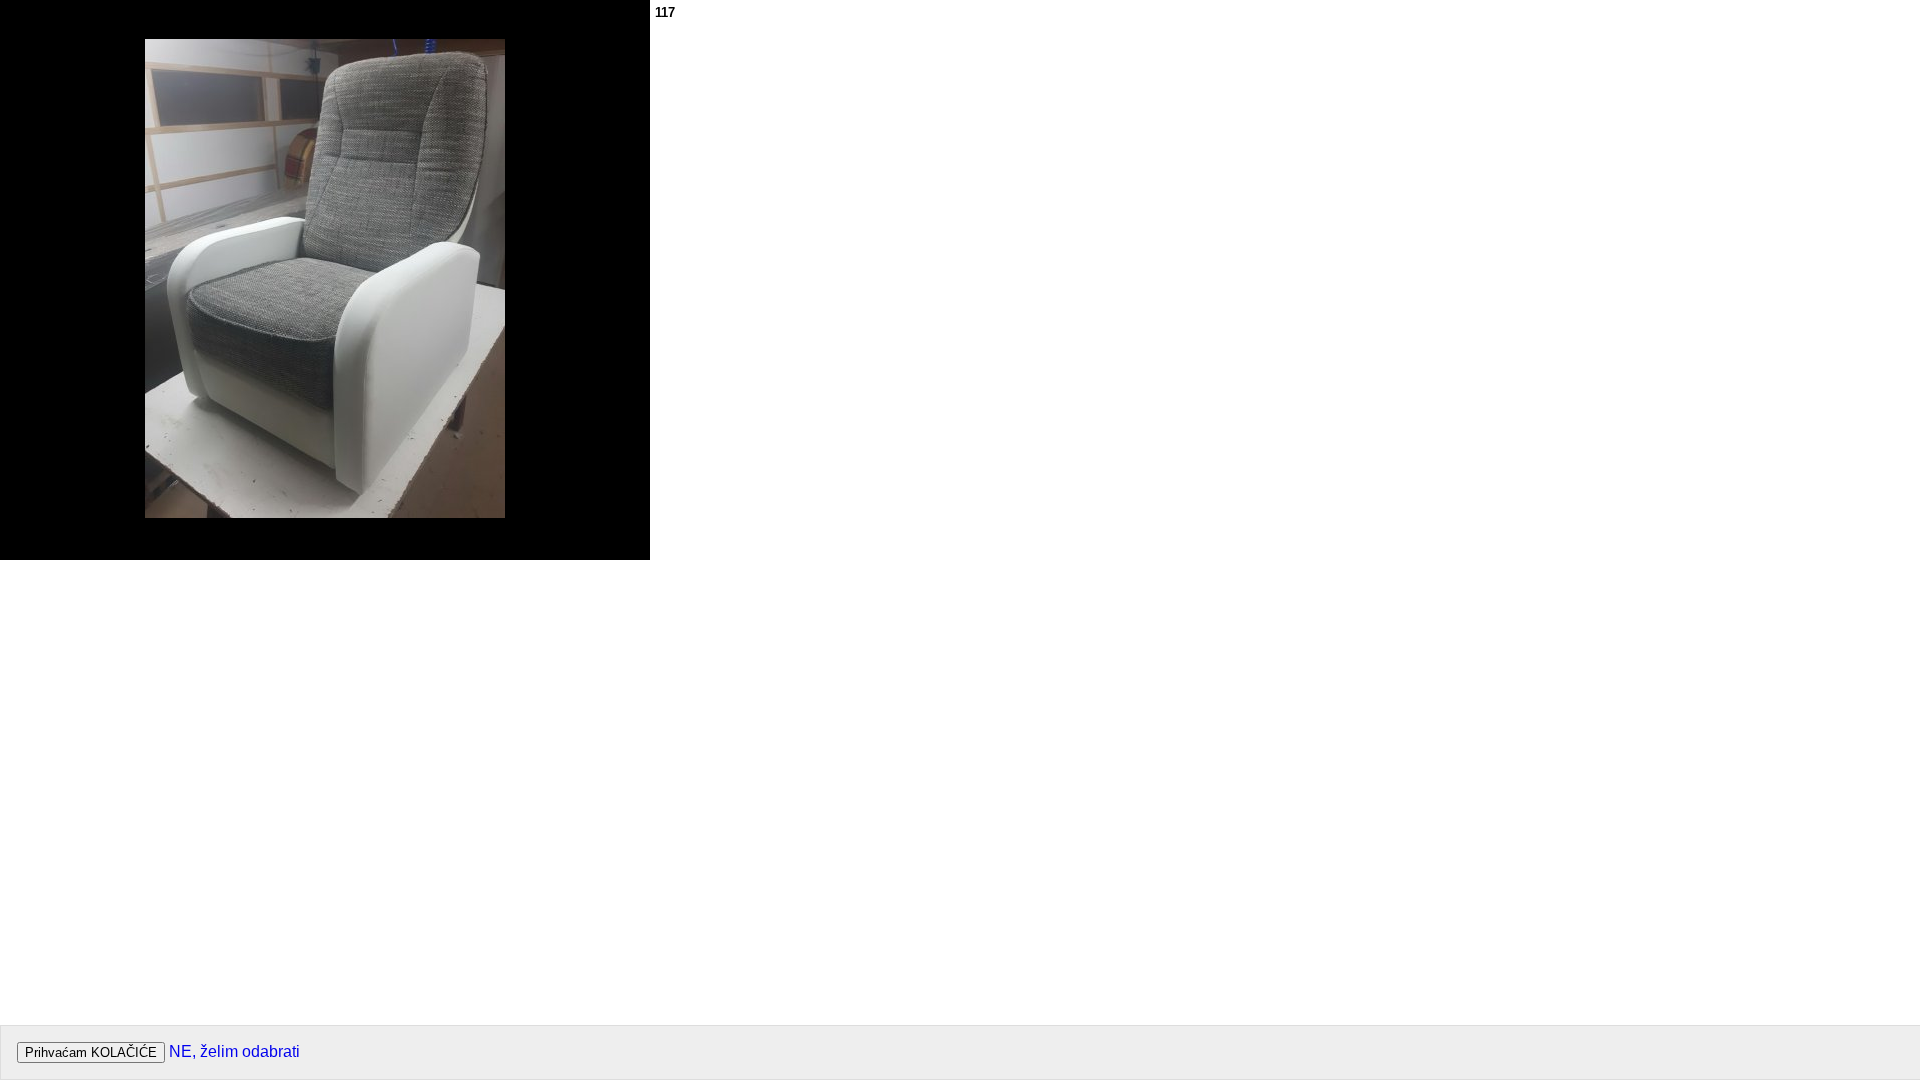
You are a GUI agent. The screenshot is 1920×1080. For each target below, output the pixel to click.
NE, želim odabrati (234, 1051)
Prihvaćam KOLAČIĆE (91, 1052)
